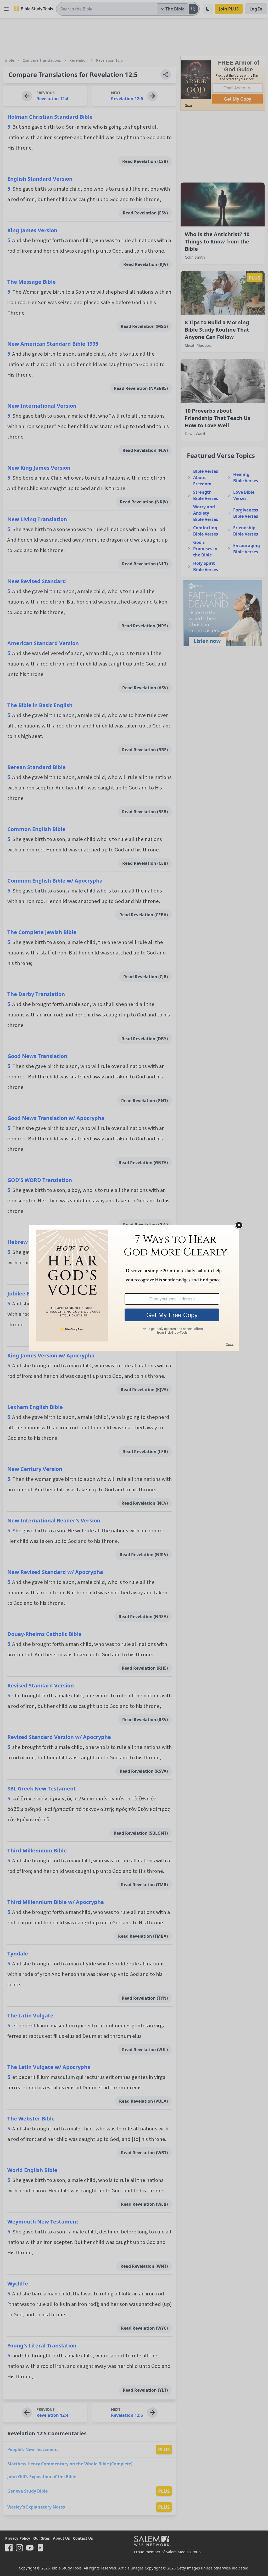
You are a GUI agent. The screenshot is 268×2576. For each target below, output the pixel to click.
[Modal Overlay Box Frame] (134, 1288)
